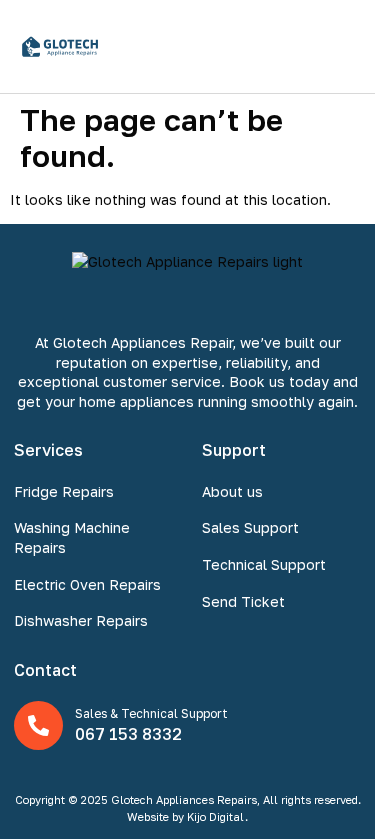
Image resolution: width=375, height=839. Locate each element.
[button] (338, 46)
